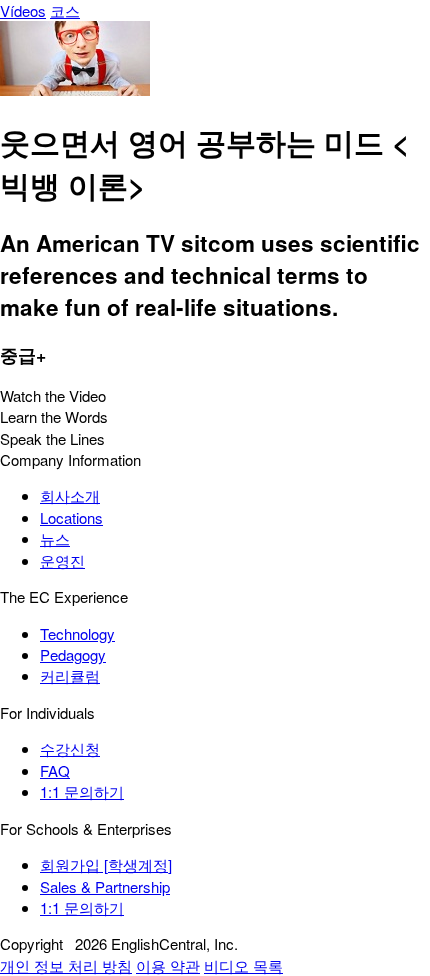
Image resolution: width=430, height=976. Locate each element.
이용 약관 (168, 965)
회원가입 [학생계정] (106, 864)
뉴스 (55, 538)
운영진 (62, 560)
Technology (77, 633)
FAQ (55, 770)
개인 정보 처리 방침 (66, 965)
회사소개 (70, 495)
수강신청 (70, 748)
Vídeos (23, 10)
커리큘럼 (70, 675)
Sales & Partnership (105, 886)
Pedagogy (73, 654)
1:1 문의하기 (82, 791)
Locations (71, 517)
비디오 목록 (243, 965)
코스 (65, 10)
